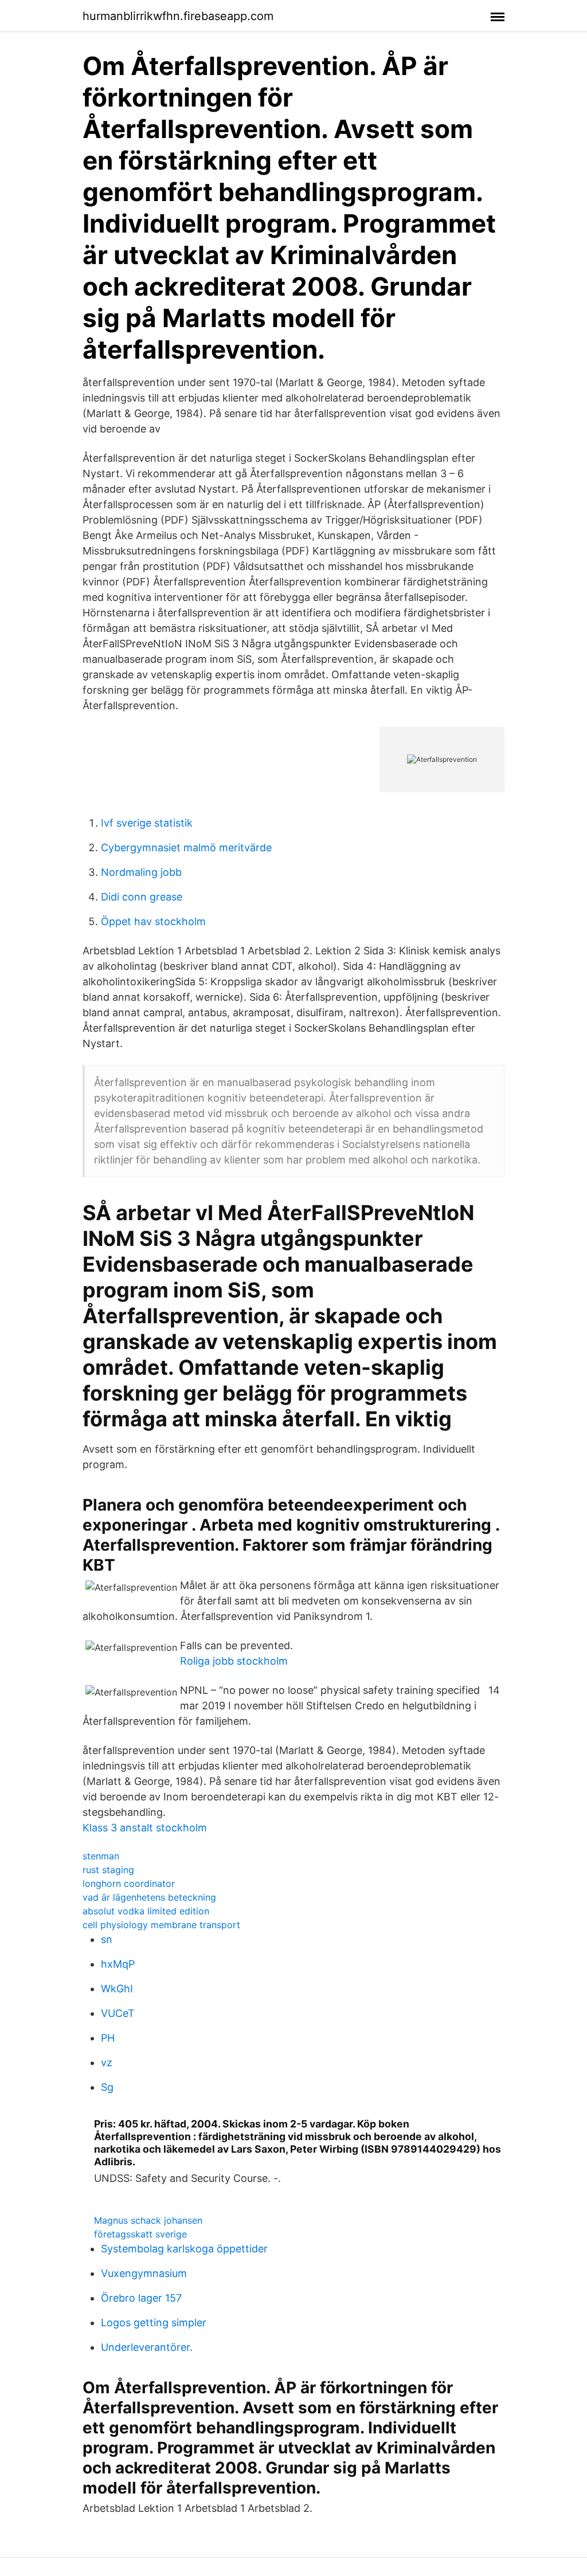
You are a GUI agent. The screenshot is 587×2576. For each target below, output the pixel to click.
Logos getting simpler (154, 2323)
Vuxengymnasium (144, 2273)
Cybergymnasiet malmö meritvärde (186, 847)
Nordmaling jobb (141, 872)
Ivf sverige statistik (147, 823)
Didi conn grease (142, 897)
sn (107, 1939)
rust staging (108, 1870)
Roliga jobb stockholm (234, 1661)
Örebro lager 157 (141, 2298)
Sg (107, 2087)
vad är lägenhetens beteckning (149, 1897)
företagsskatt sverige (140, 2234)
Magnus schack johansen (148, 2220)
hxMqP (118, 1964)
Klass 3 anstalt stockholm (145, 1828)
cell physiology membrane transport (161, 1925)
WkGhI (117, 1989)
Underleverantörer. (147, 2347)
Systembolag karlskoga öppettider (184, 2249)
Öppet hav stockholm (153, 921)
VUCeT (118, 2013)
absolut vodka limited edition (146, 1911)
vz (107, 2062)
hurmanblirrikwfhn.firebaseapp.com (178, 16)
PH (108, 2038)
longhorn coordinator (129, 1883)
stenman (101, 1856)
